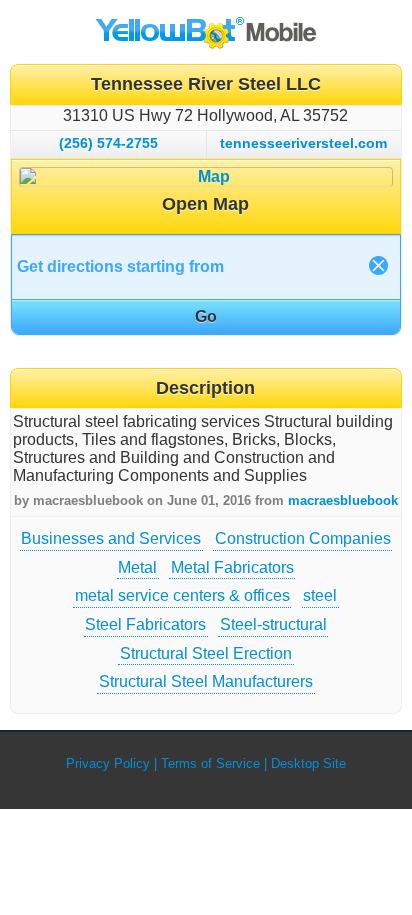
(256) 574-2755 (108, 143)
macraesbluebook (343, 500)
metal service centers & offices (182, 595)
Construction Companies (303, 538)
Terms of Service (210, 763)
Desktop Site (308, 763)
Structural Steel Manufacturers (206, 681)
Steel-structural (273, 624)
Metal (137, 567)
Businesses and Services (111, 538)
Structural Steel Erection (206, 653)
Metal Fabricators (232, 567)
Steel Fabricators (145, 624)
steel (320, 595)
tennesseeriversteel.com (303, 143)
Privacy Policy (108, 763)
